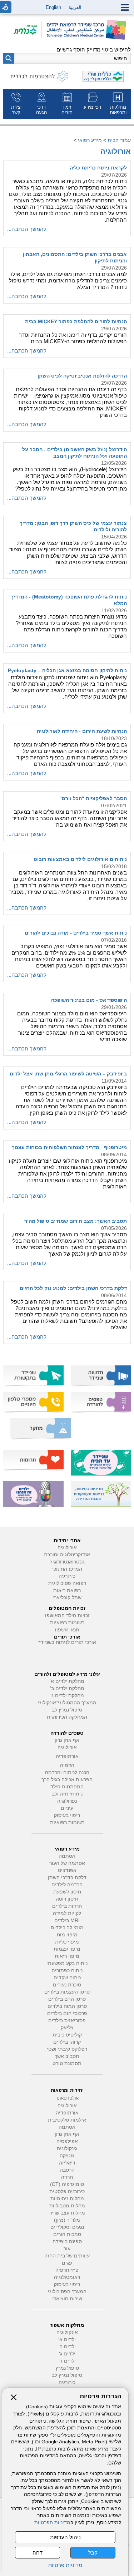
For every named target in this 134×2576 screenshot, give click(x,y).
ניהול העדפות (65, 2537)
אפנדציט (67, 1870)
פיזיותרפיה (67, 2270)
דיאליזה (67, 2163)
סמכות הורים (67, 2234)
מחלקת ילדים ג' (67, 1696)
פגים (67, 2263)
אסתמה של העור (67, 1863)
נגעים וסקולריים (67, 2227)
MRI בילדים (67, 1920)
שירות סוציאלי (67, 2299)
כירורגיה (67, 1576)
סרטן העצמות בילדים (67, 1992)
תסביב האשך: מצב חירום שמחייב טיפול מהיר (76, 1221)
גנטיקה (67, 2156)
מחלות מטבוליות (67, 2206)
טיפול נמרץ (67, 2368)
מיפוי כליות (67, 1942)
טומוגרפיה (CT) (67, 2184)
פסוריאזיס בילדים (67, 2021)
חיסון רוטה (67, 1899)
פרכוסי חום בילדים (67, 2013)
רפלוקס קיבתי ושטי (67, 2049)
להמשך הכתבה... (27, 229)
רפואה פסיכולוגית (67, 1583)
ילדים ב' (67, 2347)
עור (67, 2249)
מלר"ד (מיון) (67, 2220)
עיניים (67, 1808)
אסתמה (67, 1856)
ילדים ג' (67, 2354)
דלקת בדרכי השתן (67, 1878)
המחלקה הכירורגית (67, 1717)
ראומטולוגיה (67, 2277)
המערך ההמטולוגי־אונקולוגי (67, 1703)
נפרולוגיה (67, 1801)
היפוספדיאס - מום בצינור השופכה (89, 1000)
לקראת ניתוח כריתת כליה (98, 168)
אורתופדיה (67, 1756)
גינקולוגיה (67, 2149)
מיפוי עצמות (67, 1949)
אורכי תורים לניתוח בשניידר (67, 1642)
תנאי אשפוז (67, 1630)
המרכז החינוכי (67, 1569)
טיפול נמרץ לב (67, 1710)
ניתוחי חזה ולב (67, 1794)
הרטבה (67, 2170)
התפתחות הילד (67, 1787)
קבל (93, 2553)
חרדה (67, 2177)
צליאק (67, 2028)
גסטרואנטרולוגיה (67, 1562)
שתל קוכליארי (67, 1598)
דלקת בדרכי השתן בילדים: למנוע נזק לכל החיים (73, 1288)
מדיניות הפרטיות (52, 2523)
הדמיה (67, 1765)
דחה (38, 2553)
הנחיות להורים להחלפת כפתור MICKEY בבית (76, 321)
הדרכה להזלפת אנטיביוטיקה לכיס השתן (82, 376)
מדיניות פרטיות (65, 2565)
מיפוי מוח (67, 1935)
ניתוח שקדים (67, 1978)
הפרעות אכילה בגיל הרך (67, 1780)
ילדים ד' (67, 2361)
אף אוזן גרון (67, 1740)
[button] (9, 58)
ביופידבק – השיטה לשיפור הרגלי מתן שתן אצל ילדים (68, 1074)
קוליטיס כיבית (67, 2035)
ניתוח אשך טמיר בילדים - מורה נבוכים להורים (76, 933)
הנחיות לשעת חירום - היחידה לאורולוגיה (82, 731)
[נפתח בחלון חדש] (28, 30)
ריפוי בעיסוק (67, 1815)
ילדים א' (67, 2339)
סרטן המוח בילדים (67, 2006)
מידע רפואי (90, 140)
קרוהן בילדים (67, 2042)
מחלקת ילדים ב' (67, 1688)
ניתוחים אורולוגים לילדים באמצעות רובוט (80, 859)
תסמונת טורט (67, 2063)
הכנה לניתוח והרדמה (67, 1772)
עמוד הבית (119, 140)
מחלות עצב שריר (67, 2213)
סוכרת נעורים (67, 1985)
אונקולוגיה (67, 2332)
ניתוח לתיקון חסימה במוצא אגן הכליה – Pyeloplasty (67, 670)
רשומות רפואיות (67, 1623)
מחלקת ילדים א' (67, 1681)
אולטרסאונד (67, 2098)
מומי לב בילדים (67, 1928)
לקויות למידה (67, 1913)
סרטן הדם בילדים (67, 1999)
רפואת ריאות (67, 1590)
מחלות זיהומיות (67, 2199)
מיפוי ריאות (67, 1956)
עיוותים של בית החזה (67, 2256)
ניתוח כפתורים (67, 1971)
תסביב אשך (67, 2056)
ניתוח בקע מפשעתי (67, 1963)
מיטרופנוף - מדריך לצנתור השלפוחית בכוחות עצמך (69, 1147)
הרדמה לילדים (67, 1885)
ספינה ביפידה (67, 2242)
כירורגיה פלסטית (67, 2191)
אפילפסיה (67, 2141)
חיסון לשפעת (67, 1892)
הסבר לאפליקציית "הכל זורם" (93, 798)
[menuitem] (118, 104)
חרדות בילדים (67, 1906)
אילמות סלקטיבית (67, 2120)
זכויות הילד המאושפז (67, 1615)
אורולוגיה (116, 151)
